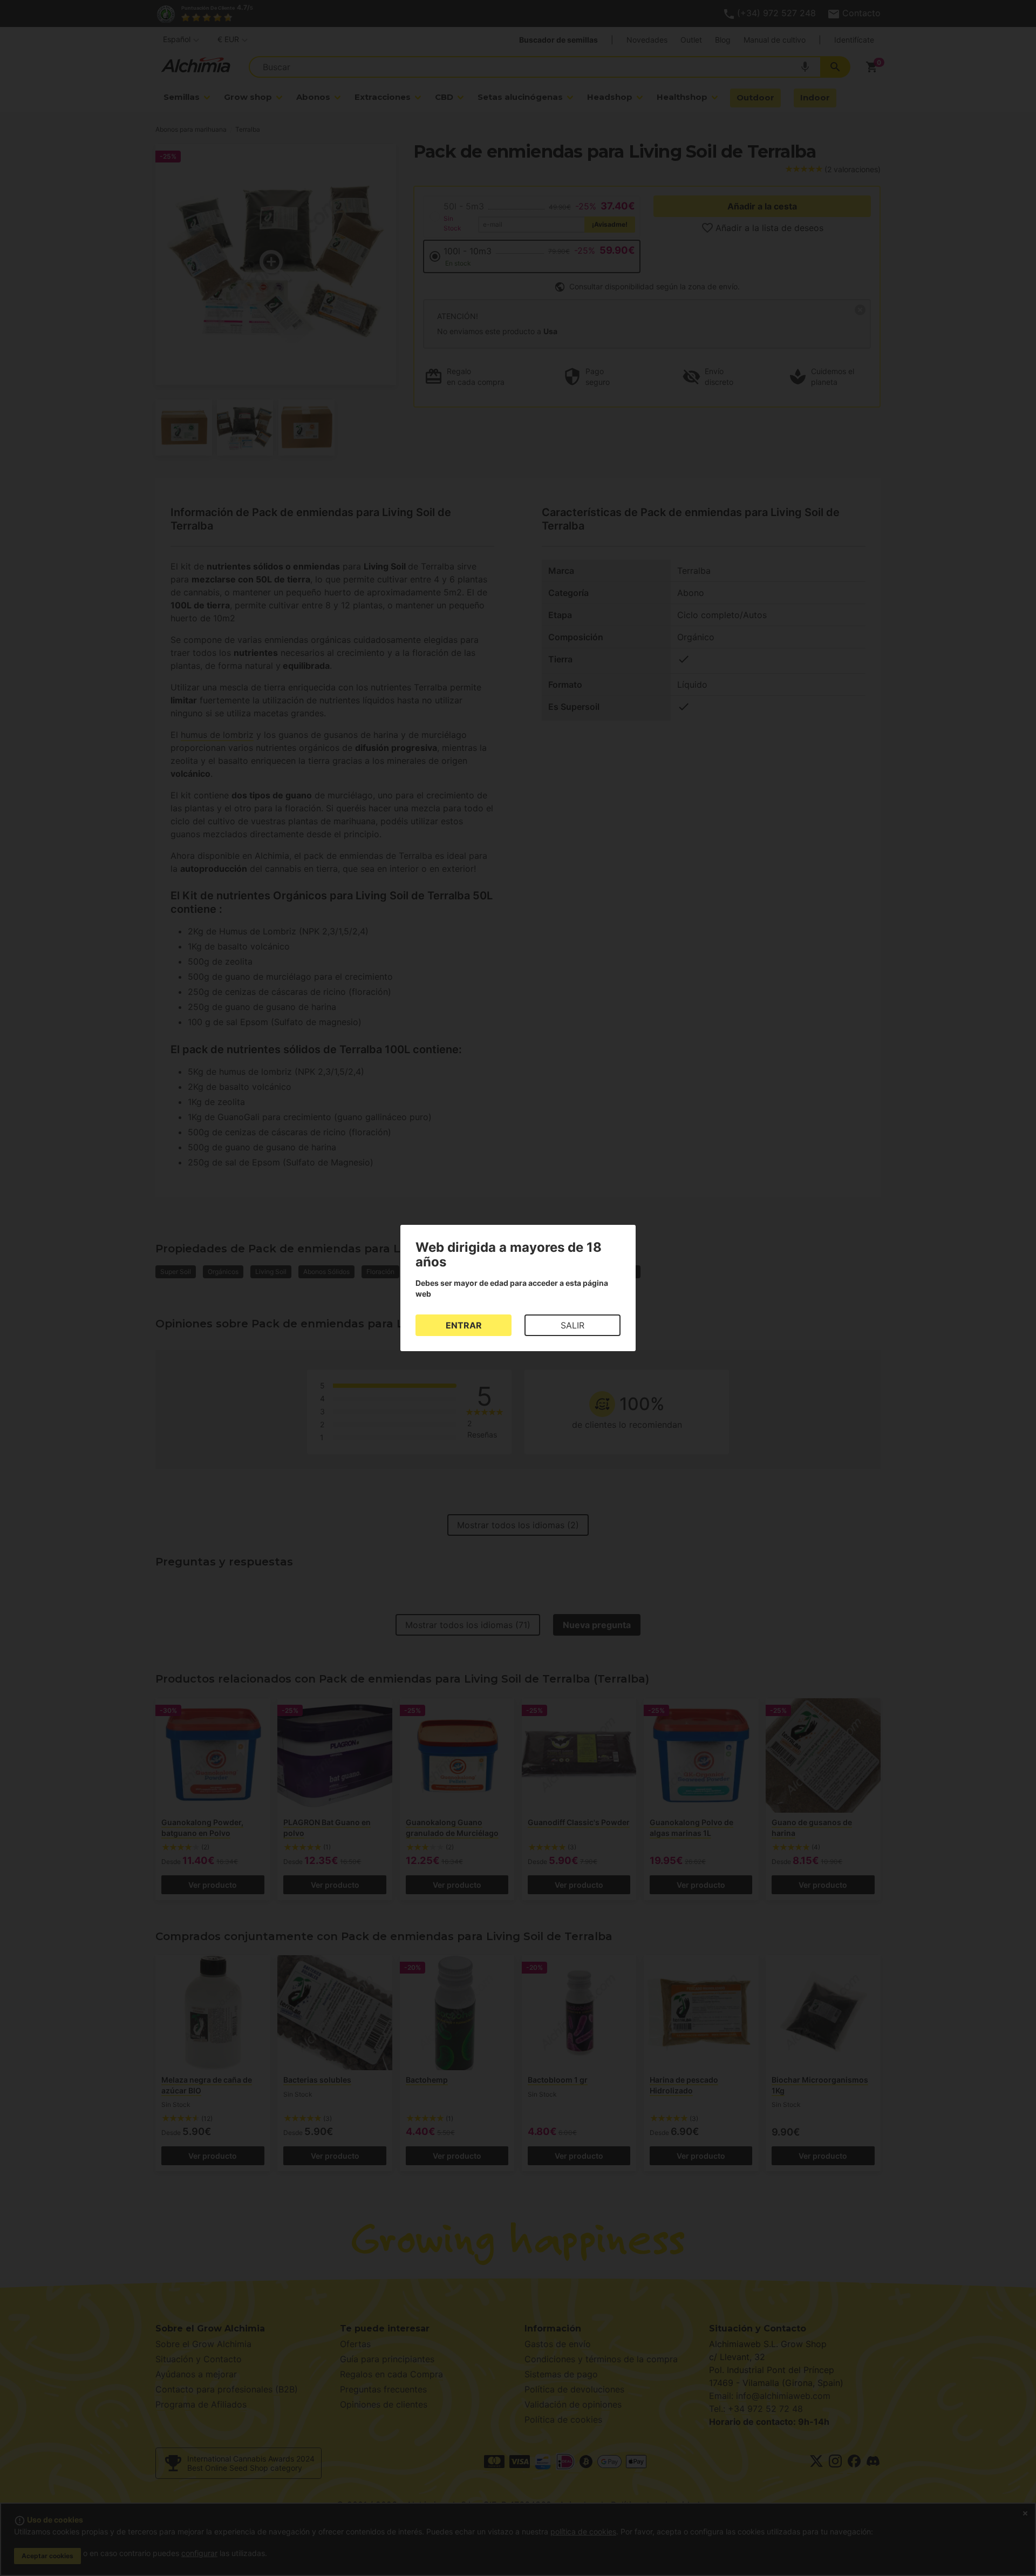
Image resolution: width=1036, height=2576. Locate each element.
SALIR (572, 1325)
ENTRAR (464, 1325)
